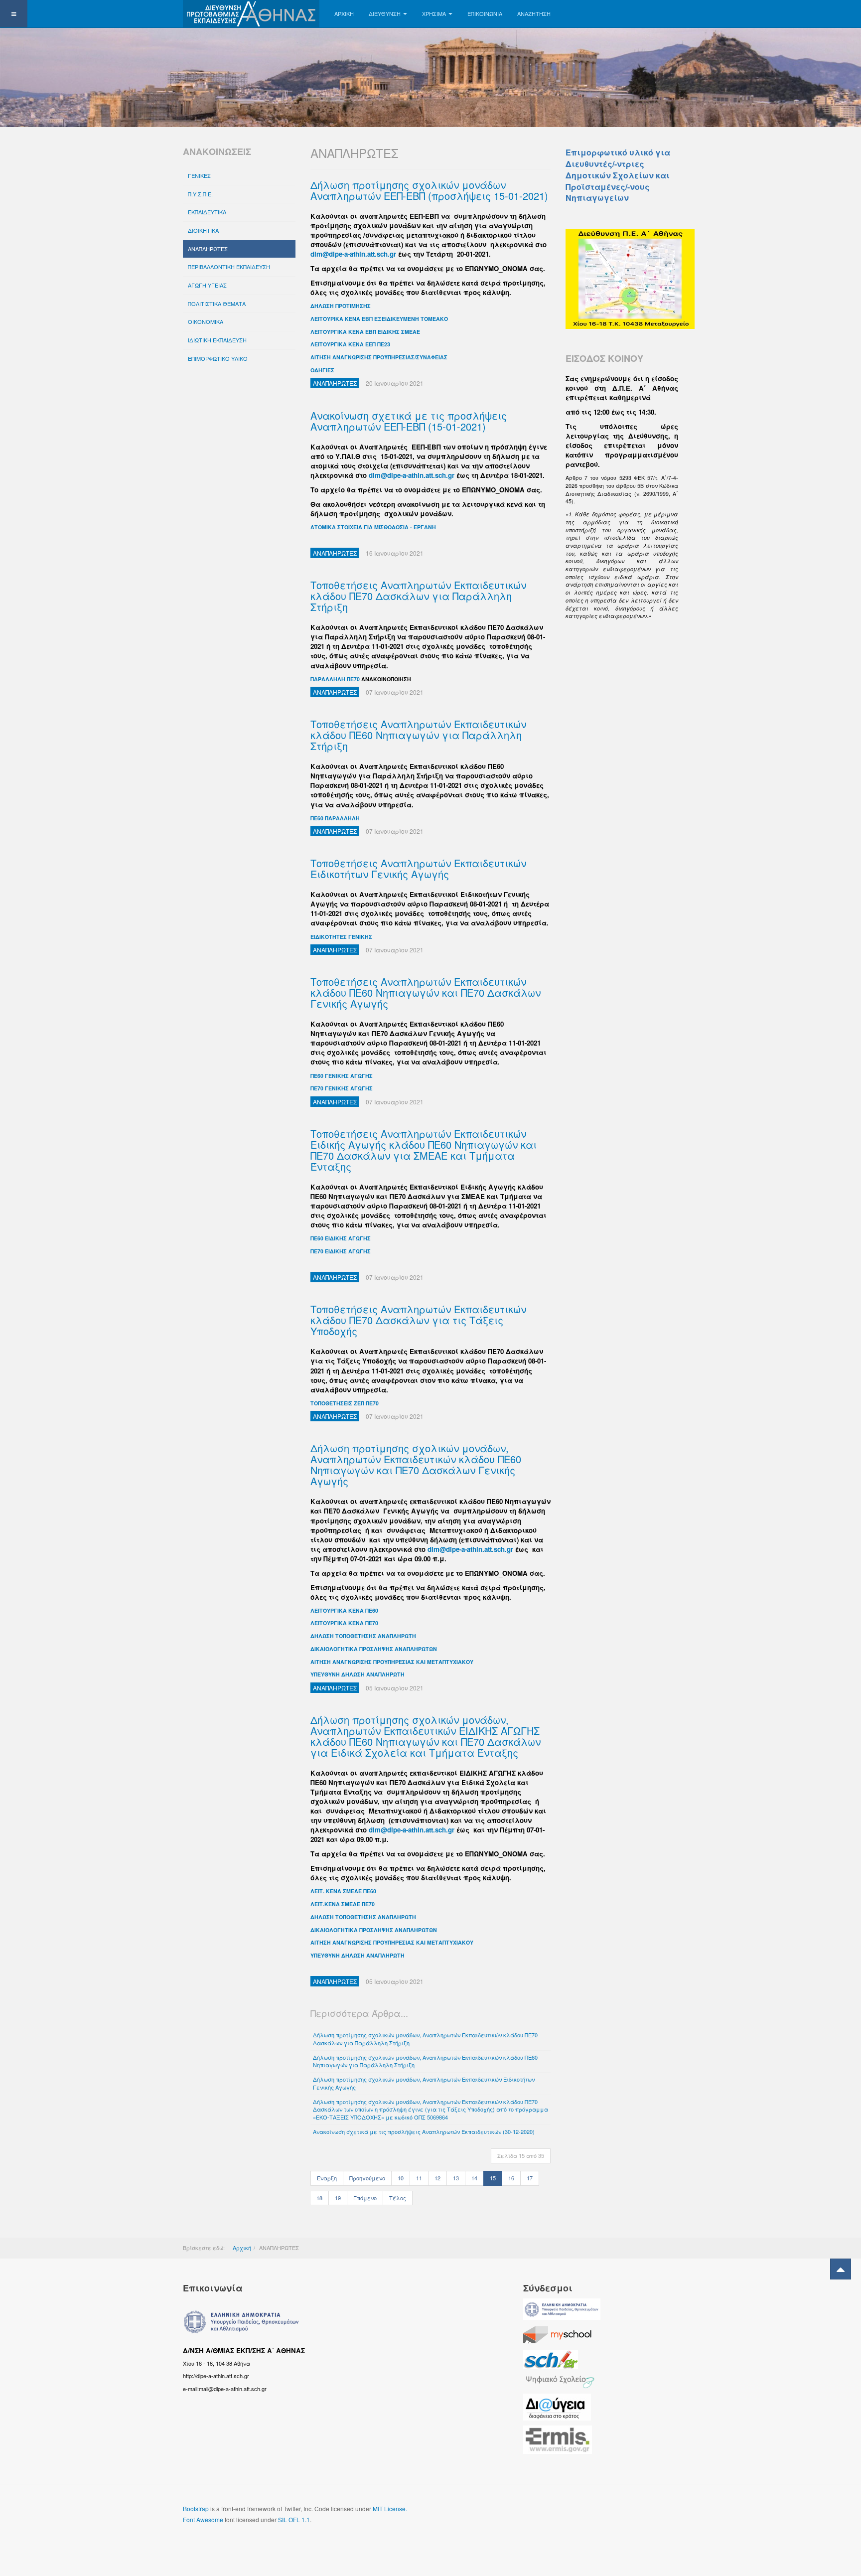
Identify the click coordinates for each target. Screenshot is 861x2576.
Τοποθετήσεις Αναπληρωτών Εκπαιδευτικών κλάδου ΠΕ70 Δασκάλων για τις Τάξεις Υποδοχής (418, 1320)
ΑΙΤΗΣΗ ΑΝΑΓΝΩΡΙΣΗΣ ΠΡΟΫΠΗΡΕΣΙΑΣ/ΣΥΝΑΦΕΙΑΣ (379, 357)
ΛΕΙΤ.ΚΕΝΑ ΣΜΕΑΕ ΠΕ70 (343, 1904)
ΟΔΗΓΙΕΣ (322, 370)
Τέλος (398, 2198)
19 (338, 2198)
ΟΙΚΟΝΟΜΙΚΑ (206, 321)
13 (456, 2178)
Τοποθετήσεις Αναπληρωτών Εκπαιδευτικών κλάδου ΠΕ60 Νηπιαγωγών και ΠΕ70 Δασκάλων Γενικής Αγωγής (426, 992)
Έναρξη (327, 2178)
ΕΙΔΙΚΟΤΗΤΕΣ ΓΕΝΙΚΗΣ (341, 937)
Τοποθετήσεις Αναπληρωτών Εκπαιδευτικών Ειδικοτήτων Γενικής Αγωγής (418, 868)
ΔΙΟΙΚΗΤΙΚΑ (203, 230)
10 (401, 2178)
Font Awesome (203, 2519)
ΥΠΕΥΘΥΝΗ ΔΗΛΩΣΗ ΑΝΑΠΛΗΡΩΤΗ (358, 1674)
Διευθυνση (385, 13)
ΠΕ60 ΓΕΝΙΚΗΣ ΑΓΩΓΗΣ (342, 1076)
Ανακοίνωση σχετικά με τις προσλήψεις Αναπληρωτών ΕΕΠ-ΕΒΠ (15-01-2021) (409, 421)
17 (530, 2178)
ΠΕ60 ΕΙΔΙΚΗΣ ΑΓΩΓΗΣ (341, 1238)
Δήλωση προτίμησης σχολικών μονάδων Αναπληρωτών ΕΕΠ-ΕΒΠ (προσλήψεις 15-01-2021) (429, 190)
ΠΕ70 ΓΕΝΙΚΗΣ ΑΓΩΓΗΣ (342, 1088)
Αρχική (242, 2248)
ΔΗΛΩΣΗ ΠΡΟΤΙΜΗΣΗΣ (341, 306)
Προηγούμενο (367, 2178)
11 (419, 2178)
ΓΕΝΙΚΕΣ (199, 175)
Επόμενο (365, 2198)
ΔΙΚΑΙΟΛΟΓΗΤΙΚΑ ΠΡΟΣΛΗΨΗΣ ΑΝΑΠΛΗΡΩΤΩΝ (374, 1649)
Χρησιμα (434, 13)
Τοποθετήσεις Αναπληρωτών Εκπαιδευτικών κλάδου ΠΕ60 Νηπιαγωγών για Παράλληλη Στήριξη (418, 735)
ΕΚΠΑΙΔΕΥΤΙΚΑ (207, 212)
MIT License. (390, 2508)
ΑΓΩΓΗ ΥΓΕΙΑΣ (207, 285)
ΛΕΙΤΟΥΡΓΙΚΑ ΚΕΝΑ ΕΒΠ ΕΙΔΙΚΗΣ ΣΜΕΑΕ (365, 332)
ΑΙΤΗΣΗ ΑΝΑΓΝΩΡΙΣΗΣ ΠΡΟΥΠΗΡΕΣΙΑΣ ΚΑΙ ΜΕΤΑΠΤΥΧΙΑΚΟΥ (392, 1662)
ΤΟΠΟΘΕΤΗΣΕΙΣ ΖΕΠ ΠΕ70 (345, 1403)
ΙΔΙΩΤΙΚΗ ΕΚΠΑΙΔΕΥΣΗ (217, 340)
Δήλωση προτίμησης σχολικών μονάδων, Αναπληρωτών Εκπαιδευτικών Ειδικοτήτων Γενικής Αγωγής (424, 2083)
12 (437, 2178)
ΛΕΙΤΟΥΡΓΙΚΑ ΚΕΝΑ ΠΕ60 (344, 1610)
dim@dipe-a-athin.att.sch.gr (353, 254)
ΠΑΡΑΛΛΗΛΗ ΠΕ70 (335, 679)
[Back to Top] (841, 2269)
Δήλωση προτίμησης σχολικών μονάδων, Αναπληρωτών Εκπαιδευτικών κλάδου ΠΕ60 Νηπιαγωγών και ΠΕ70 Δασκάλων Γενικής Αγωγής (416, 1464)
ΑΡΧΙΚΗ (344, 13)
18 (319, 2198)
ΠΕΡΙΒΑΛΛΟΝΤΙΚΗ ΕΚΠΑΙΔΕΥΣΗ (229, 267)
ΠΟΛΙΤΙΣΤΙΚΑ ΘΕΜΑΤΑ (217, 303)
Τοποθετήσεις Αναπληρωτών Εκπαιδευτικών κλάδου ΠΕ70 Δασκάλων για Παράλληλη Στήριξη (418, 596)
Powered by (633, 2517)
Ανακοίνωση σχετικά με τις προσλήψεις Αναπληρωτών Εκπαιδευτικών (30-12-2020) (424, 2131)
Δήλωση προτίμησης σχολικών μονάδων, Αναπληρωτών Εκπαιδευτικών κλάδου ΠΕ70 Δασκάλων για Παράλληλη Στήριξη (425, 2039)
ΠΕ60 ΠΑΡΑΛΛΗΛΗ (335, 818)
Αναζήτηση (534, 13)
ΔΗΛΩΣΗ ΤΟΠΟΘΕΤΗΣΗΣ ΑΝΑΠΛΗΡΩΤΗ (363, 1636)
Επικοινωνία (485, 13)
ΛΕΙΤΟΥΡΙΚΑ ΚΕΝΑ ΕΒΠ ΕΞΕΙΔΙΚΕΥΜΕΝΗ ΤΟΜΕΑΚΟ (379, 319)
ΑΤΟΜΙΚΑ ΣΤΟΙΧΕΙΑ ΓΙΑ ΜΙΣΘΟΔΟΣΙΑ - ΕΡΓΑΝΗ (373, 527)
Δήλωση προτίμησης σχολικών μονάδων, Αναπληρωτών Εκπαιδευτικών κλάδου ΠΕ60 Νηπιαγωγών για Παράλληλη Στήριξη (425, 2061)
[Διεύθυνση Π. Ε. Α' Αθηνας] (251, 14)
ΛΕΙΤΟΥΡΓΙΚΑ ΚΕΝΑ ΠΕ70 (344, 1623)
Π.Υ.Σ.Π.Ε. (200, 194)
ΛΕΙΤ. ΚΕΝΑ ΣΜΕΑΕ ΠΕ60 (343, 1891)
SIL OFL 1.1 (294, 2519)
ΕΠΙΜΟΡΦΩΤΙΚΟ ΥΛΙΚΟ (218, 358)
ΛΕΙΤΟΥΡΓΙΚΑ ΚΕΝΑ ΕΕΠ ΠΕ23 (350, 344)
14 (474, 2178)
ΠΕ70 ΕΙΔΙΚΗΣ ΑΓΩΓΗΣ (341, 1251)
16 (511, 2178)
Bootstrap (196, 2508)
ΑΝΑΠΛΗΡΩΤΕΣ (208, 249)
